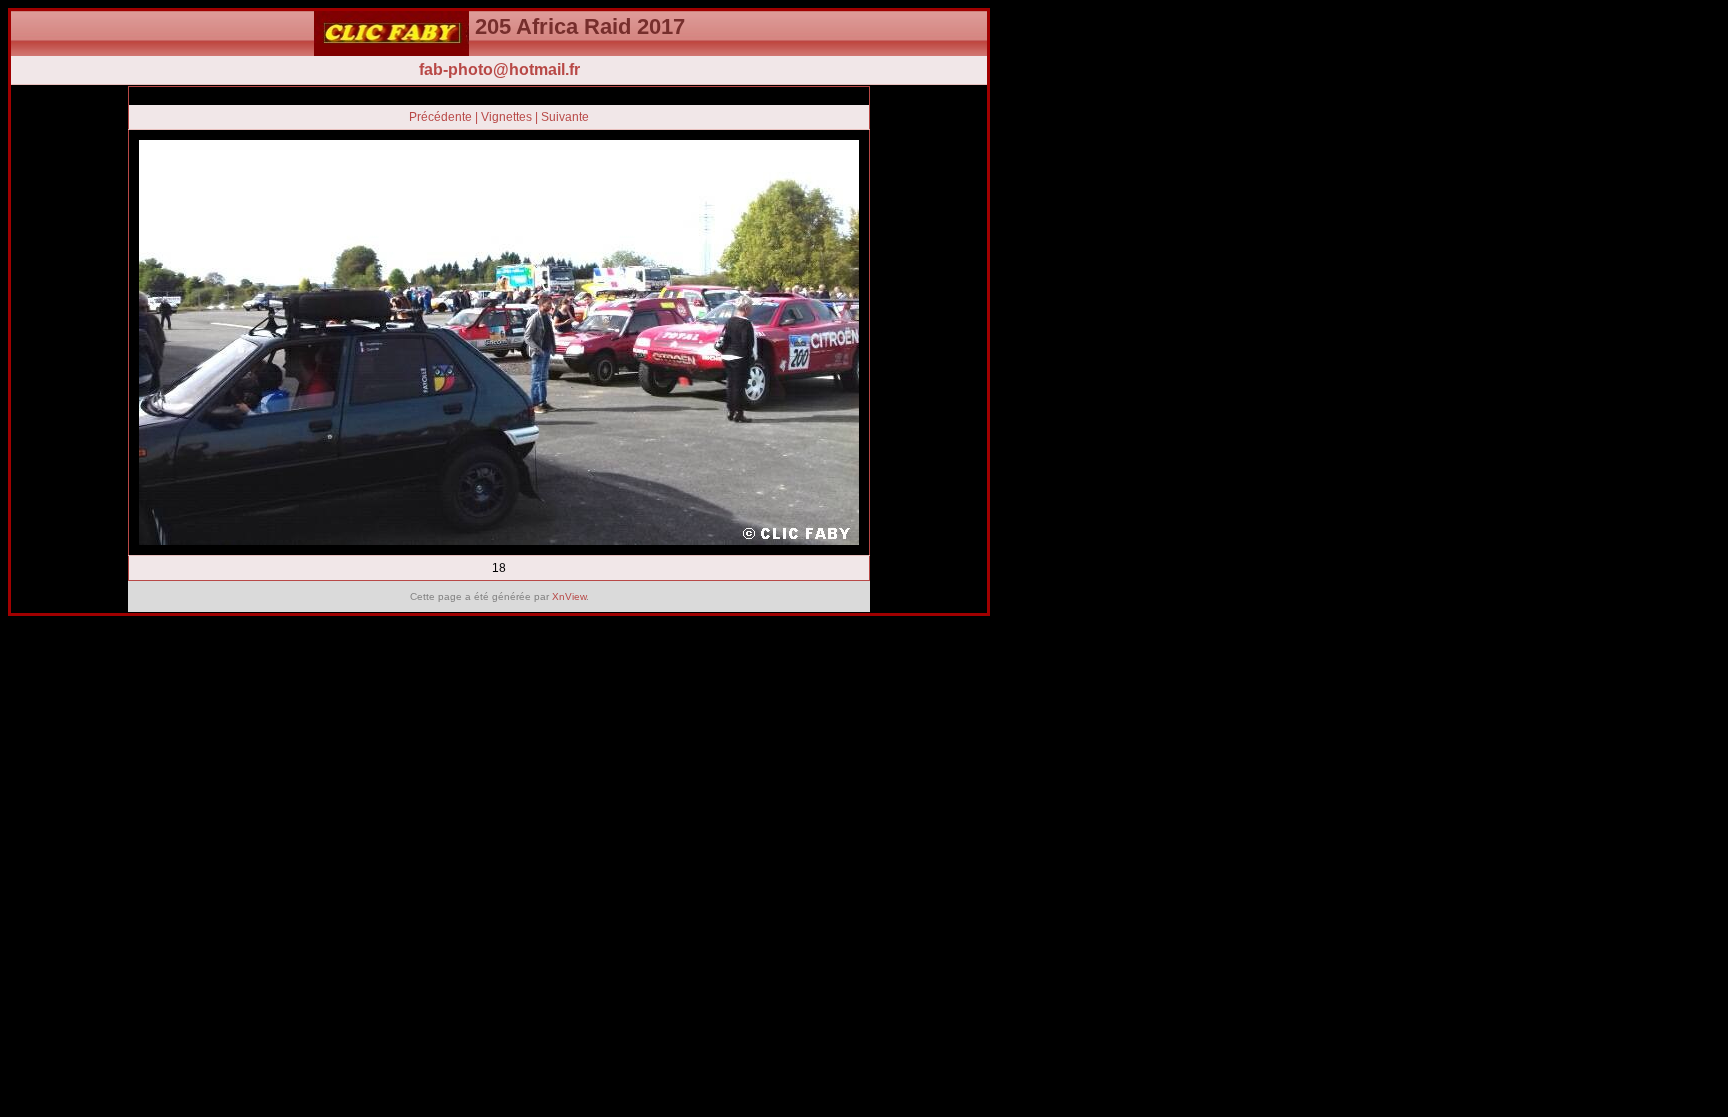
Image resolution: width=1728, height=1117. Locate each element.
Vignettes (506, 117)
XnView (569, 596)
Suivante (565, 117)
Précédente (440, 117)
